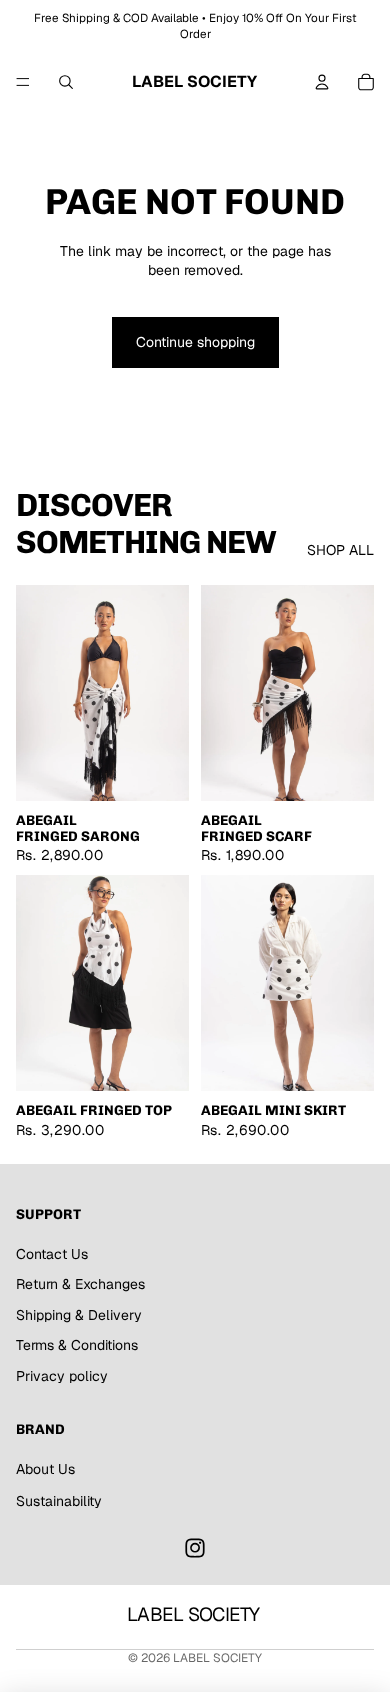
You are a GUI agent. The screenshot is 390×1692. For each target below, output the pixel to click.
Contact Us (52, 1254)
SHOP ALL (340, 550)
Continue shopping (195, 342)
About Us (45, 1469)
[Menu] (23, 82)
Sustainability (59, 1501)
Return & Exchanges (80, 1284)
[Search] (66, 82)
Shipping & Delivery (79, 1315)
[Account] (322, 82)
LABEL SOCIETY (217, 1658)
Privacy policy (62, 1376)
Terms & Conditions (77, 1345)
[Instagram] (195, 1548)
